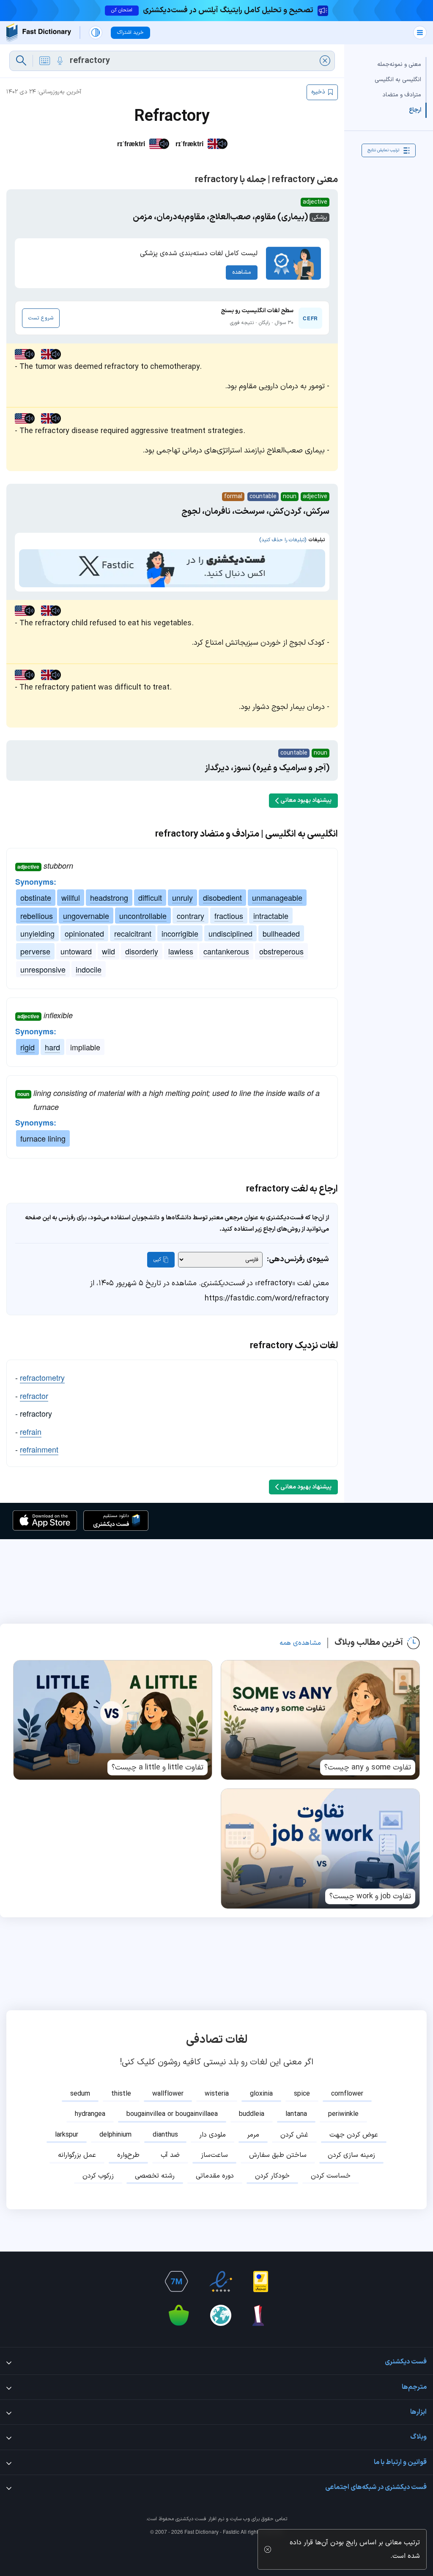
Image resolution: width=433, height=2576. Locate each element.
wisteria (217, 2094)
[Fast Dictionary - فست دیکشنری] (39, 33)
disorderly (142, 951)
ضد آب (170, 2155)
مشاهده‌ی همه (300, 1643)
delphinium (115, 2135)
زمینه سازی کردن (351, 2155)
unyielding (37, 933)
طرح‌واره (128, 2155)
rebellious (37, 916)
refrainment (39, 1449)
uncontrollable (143, 916)
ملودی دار (212, 2135)
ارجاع (415, 110)
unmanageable (277, 897)
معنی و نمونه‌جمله (399, 64)
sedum (80, 2094)
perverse (35, 951)
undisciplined (230, 933)
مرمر (253, 2135)
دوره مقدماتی (215, 2176)
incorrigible (180, 933)
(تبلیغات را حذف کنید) (283, 540)
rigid (27, 1047)
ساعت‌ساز (214, 2155)
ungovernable (86, 916)
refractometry (42, 1377)
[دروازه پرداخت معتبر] (261, 2282)
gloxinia (261, 2094)
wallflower (168, 2094)
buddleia (252, 2114)
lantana (296, 2114)
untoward (76, 951)
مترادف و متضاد (402, 95)
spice (302, 2094)
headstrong (109, 897)
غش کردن (294, 2135)
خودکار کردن (272, 2176)
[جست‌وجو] (21, 61)
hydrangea (90, 2114)
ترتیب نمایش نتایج (383, 150)
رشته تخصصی (155, 2176)
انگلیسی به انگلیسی (398, 80)
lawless (181, 951)
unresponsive (43, 969)
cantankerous (226, 951)
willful (71, 897)
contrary (190, 916)
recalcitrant (133, 933)
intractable (271, 916)
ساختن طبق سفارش (278, 2155)
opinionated (84, 933)
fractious (229, 916)
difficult (150, 897)
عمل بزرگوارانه (77, 2155)
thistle (121, 2094)
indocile (89, 969)
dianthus (165, 2135)
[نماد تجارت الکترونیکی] (221, 2282)
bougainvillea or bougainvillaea (172, 2114)
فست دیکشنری (191, 2519)
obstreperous (281, 951)
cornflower (347, 2094)
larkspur (67, 2135)
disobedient (222, 897)
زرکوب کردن (98, 2176)
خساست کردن (331, 2176)
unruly (182, 897)
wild (108, 951)
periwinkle (343, 2114)
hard (52, 1047)
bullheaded (281, 933)
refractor (34, 1396)
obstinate (36, 897)
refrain (31, 1431)
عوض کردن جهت (354, 2135)
